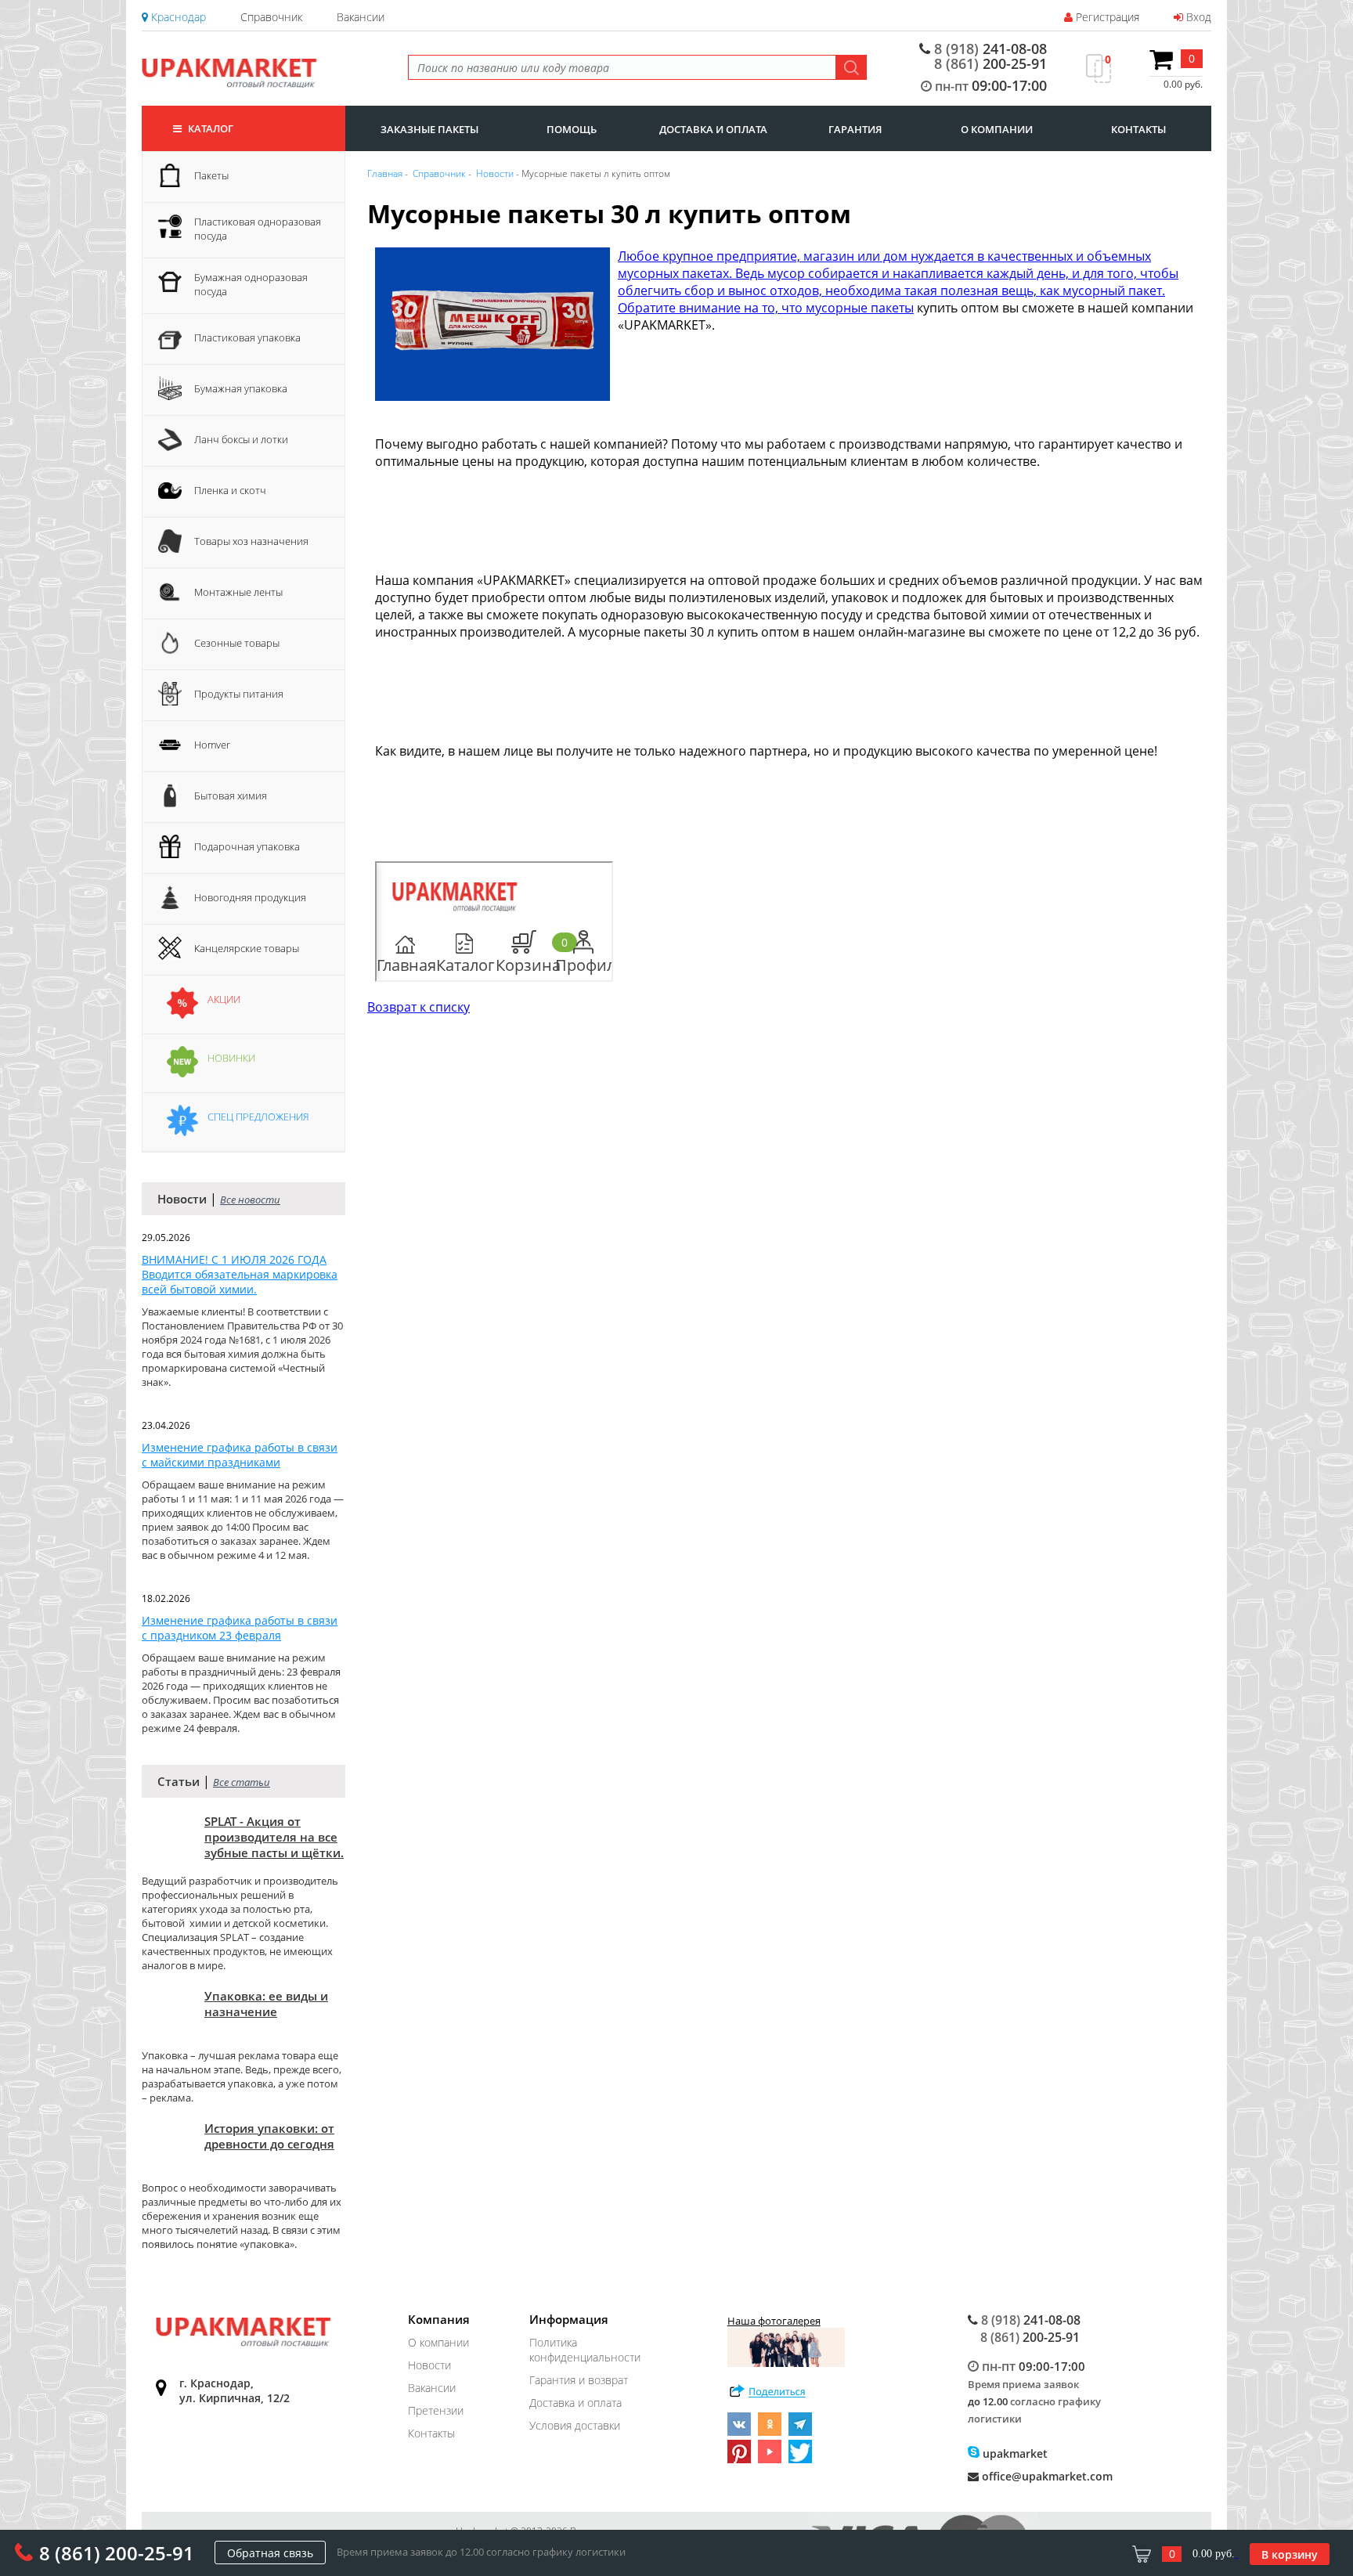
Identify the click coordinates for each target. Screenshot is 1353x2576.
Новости (429, 2365)
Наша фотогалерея (774, 2321)
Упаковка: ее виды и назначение (266, 2004)
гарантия (855, 129)
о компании (997, 129)
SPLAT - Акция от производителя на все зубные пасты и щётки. (274, 1837)
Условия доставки (575, 2425)
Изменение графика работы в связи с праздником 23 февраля (240, 1628)
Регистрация (1106, 17)
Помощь (572, 129)
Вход (1197, 17)
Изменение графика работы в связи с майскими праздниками (240, 1455)
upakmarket (1014, 2453)
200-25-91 (990, 63)
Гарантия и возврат (579, 2380)
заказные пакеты (429, 129)
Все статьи (242, 1782)
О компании (438, 2342)
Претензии (436, 2410)
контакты (1138, 129)
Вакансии (361, 17)
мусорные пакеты (860, 308)
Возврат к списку (419, 1007)
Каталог (209, 128)
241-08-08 (990, 49)
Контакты (431, 2433)
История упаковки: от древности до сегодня (269, 2136)
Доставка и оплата (575, 2403)
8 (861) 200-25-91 (117, 2553)
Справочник (271, 17)
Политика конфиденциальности (585, 2350)
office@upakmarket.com (1046, 2476)
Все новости (250, 1200)
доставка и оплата (713, 129)
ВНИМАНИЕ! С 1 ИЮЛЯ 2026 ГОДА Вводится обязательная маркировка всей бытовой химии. (240, 1274)
